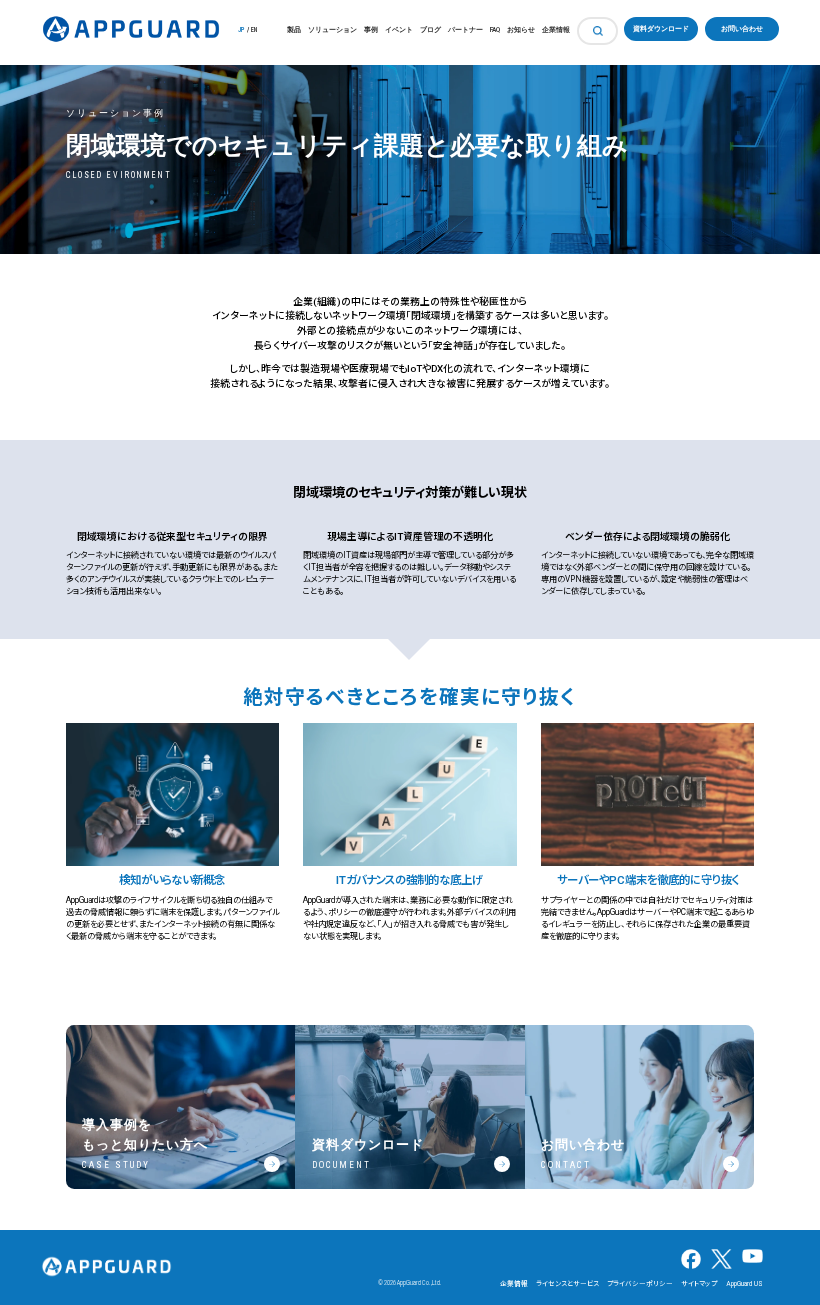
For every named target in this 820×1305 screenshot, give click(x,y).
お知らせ (521, 30)
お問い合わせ (742, 29)
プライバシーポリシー (640, 1284)
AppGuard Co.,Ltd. (419, 1283)
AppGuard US (744, 1284)
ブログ (430, 30)
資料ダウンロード (661, 29)
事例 (371, 30)
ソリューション (332, 30)
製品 (294, 30)
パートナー (465, 30)
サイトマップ (699, 1284)
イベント (399, 30)
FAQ (495, 30)
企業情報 (556, 30)
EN (254, 30)
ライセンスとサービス (567, 1284)
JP (241, 30)
